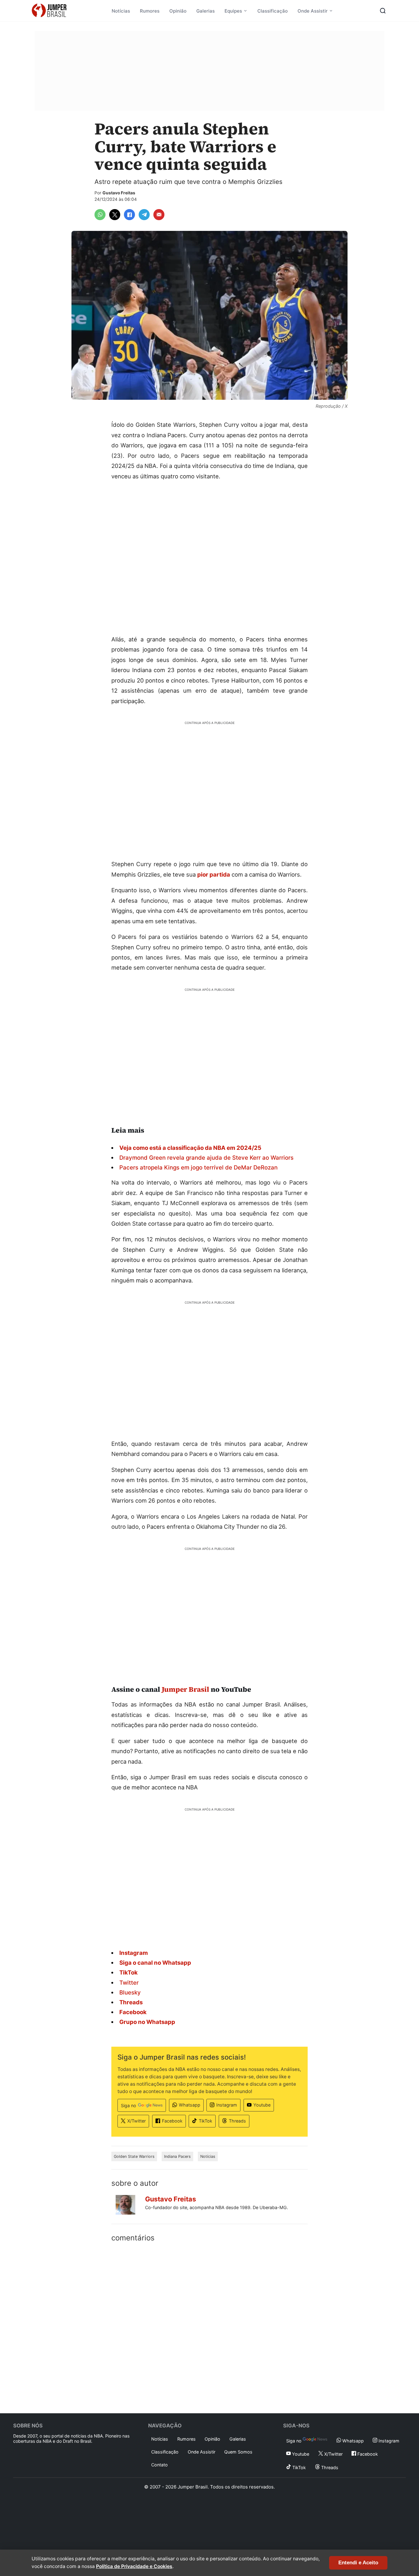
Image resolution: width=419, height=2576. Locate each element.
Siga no (129, 2105)
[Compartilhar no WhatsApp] (100, 215)
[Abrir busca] (383, 11)
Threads (237, 2121)
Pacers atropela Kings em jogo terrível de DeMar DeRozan (198, 1167)
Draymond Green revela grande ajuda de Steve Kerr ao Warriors (206, 1158)
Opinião (178, 11)
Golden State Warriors (134, 2156)
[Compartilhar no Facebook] (129, 215)
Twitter (129, 1983)
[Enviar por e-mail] (159, 215)
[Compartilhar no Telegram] (144, 215)
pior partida (214, 874)
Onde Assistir (313, 11)
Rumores (150, 11)
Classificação (273, 11)
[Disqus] (209, 2326)
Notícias (121, 11)
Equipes (233, 11)
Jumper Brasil (185, 1689)
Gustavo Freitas (119, 193)
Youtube (262, 2105)
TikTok (206, 2121)
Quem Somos (238, 2452)
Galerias (206, 11)
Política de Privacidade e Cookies (134, 2566)
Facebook (172, 2121)
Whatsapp (190, 2105)
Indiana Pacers (177, 2156)
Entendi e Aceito (358, 2563)
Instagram (227, 2105)
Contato (160, 2465)
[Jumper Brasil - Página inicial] (49, 11)
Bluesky (130, 1992)
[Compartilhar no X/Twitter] (115, 215)
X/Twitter (136, 2121)
